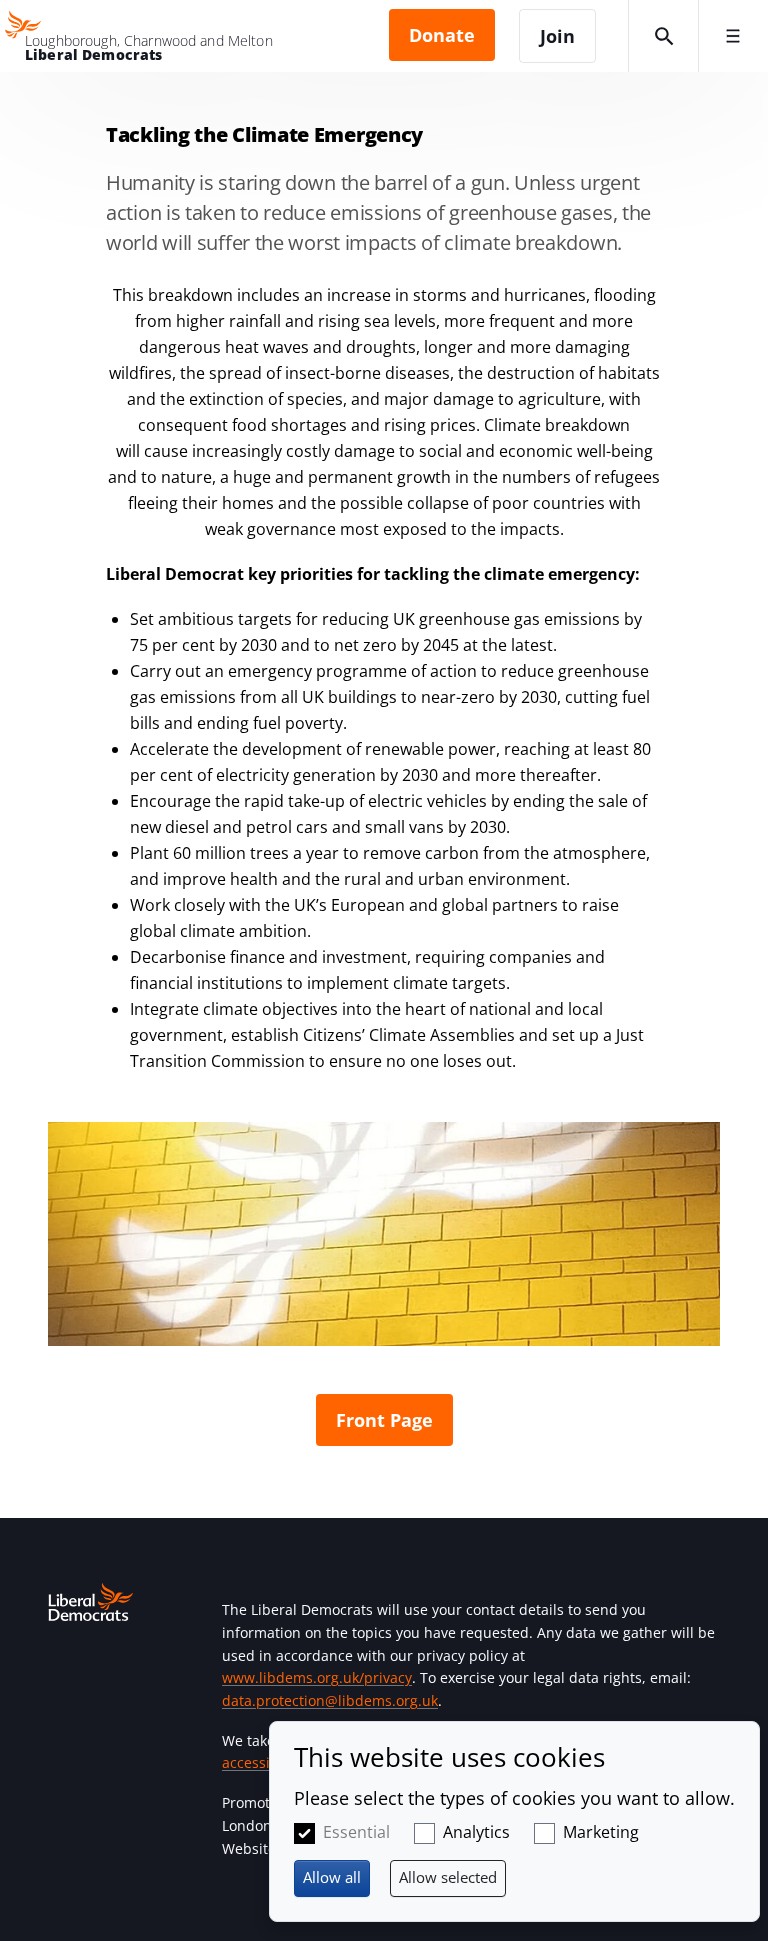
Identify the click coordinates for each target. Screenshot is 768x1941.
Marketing (601, 1832)
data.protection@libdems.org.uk (330, 1700)
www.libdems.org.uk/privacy (317, 1677)
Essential (356, 1832)
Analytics (476, 1832)
